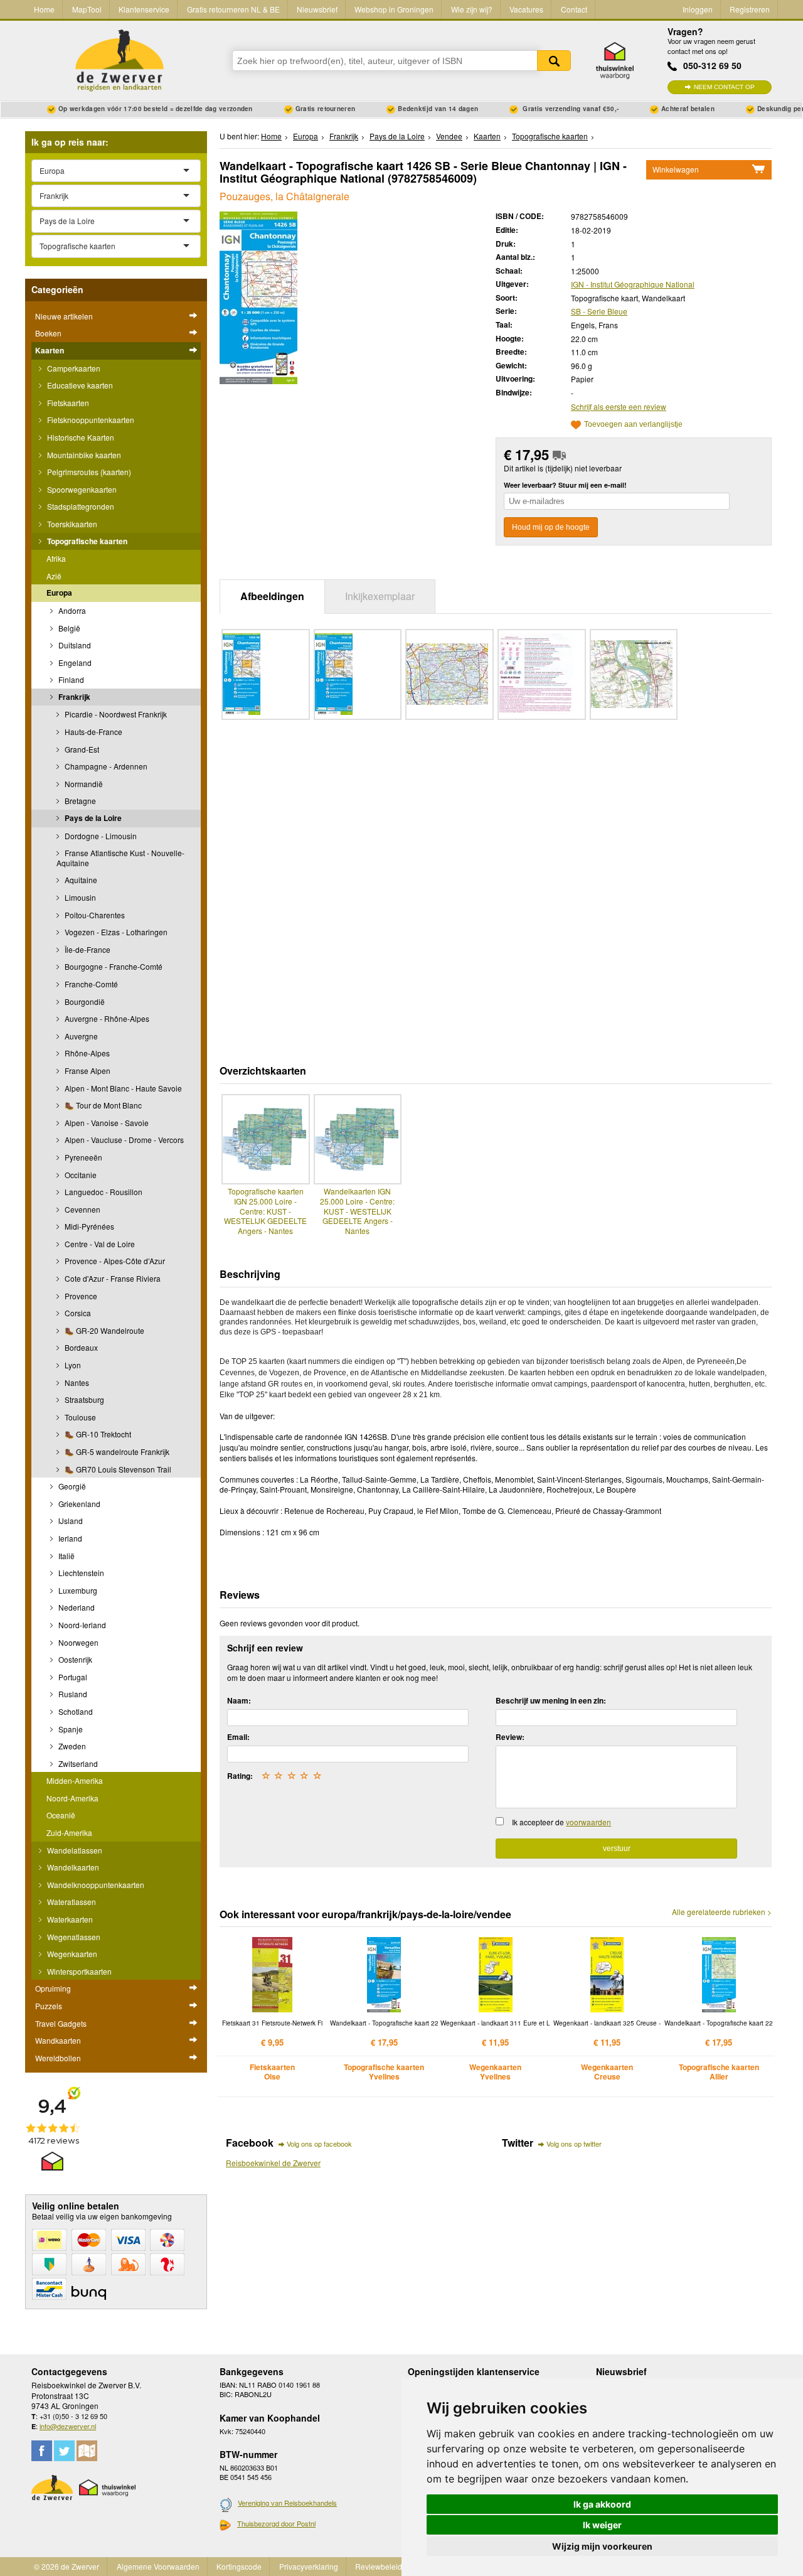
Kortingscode (239, 2566)
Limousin (79, 897)
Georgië (71, 1486)
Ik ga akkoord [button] (602, 2504)
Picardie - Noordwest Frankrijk (115, 714)
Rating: (240, 1776)
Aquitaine (80, 880)
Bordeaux (80, 1347)
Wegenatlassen (73, 1937)
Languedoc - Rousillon (103, 1192)
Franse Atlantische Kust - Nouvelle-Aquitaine (120, 858)
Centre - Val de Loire (99, 1244)
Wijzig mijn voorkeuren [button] (602, 2546)
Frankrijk (73, 697)
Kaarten (50, 350)
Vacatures (526, 9)
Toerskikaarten (71, 524)
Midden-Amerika (75, 1780)
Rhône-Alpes (86, 1053)
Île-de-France (87, 949)
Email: (238, 1737)
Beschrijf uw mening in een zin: (551, 1700)
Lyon (72, 1365)
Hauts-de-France (93, 732)
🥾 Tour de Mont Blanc (102, 1105)
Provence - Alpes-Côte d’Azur (114, 1261)
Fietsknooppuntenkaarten (90, 420)
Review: (510, 1737)
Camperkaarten (73, 368)
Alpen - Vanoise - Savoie (106, 1123)
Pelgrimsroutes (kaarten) (88, 472)
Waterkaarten (69, 1919)
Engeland (74, 663)
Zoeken (554, 61)
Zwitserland (77, 1763)
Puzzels (49, 2006)
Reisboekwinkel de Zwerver (273, 2163)
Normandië (83, 784)
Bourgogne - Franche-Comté (113, 966)
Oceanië (61, 1815)
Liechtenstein (80, 1573)
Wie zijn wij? (472, 9)
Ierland (69, 1538)
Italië (66, 1556)
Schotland (75, 1711)
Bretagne (79, 801)
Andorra (71, 610)
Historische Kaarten (80, 437)
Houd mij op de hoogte (551, 527)
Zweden (71, 1746)
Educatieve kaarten (79, 385)
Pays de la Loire (92, 818)
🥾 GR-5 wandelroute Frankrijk (116, 1452)
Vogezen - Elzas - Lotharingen (115, 932)
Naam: (239, 1700)
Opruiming (53, 1988)
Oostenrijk (74, 1659)
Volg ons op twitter (574, 2144)
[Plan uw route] (87, 2451)
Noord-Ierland (81, 1625)
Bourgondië (84, 1001)
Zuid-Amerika (69, 1833)
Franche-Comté (90, 984)
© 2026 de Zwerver (66, 2566)
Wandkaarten (58, 2040)
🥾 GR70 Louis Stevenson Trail (117, 1469)
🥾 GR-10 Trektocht (97, 1434)
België (68, 628)
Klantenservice (144, 9)
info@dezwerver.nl (68, 2426)
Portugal (72, 1677)
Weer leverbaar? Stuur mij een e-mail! (565, 485)
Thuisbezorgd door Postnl (276, 2523)
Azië (54, 576)
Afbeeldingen (272, 596)
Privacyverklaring (309, 2566)
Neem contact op (724, 87)
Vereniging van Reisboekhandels (287, 2503)
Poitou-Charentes (94, 915)
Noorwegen (77, 1642)
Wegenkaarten (71, 1954)
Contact (574, 9)
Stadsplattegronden (80, 506)
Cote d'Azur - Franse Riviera (112, 1278)
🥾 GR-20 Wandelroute (104, 1330)
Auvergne (80, 1036)
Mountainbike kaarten (83, 455)
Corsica (77, 1313)
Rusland (72, 1694)
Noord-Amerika (72, 1798)
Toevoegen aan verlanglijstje (633, 425)
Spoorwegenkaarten (81, 489)
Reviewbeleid (379, 2566)
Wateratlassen (71, 1902)
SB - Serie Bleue (599, 311)
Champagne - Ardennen (105, 766)
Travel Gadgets (61, 2023)
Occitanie (80, 1175)
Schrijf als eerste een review (619, 406)
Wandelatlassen (74, 1850)
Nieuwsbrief (317, 9)
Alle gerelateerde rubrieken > (722, 1912)
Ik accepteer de (561, 1822)
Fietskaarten (67, 403)
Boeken (48, 333)
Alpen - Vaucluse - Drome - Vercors (123, 1140)
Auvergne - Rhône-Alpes (106, 1018)
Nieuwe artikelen (64, 316)
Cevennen (82, 1209)
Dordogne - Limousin (100, 836)
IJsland (70, 1521)
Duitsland (74, 645)
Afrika (56, 558)
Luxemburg (77, 1590)
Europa (59, 593)
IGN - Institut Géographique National (633, 284)
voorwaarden (588, 1822)
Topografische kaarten (86, 541)
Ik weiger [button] (602, 2525)
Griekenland (78, 1504)
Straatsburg (83, 1399)
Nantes (76, 1382)
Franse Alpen (87, 1071)
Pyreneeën (82, 1157)
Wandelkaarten (72, 1867)
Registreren (750, 9)
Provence (80, 1296)
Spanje (70, 1729)
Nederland (76, 1607)
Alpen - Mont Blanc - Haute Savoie (122, 1088)
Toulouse (79, 1417)
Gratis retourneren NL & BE (233, 9)
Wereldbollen (58, 2058)
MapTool (87, 9)
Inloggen (698, 9)
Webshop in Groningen (394, 9)
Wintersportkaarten (78, 1971)
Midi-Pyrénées (88, 1226)
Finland (70, 679)
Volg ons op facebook (319, 2144)
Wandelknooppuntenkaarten (95, 1885)
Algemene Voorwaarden (158, 2566)
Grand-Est (81, 749)
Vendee (449, 136)
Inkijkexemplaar (380, 596)
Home (44, 9)
